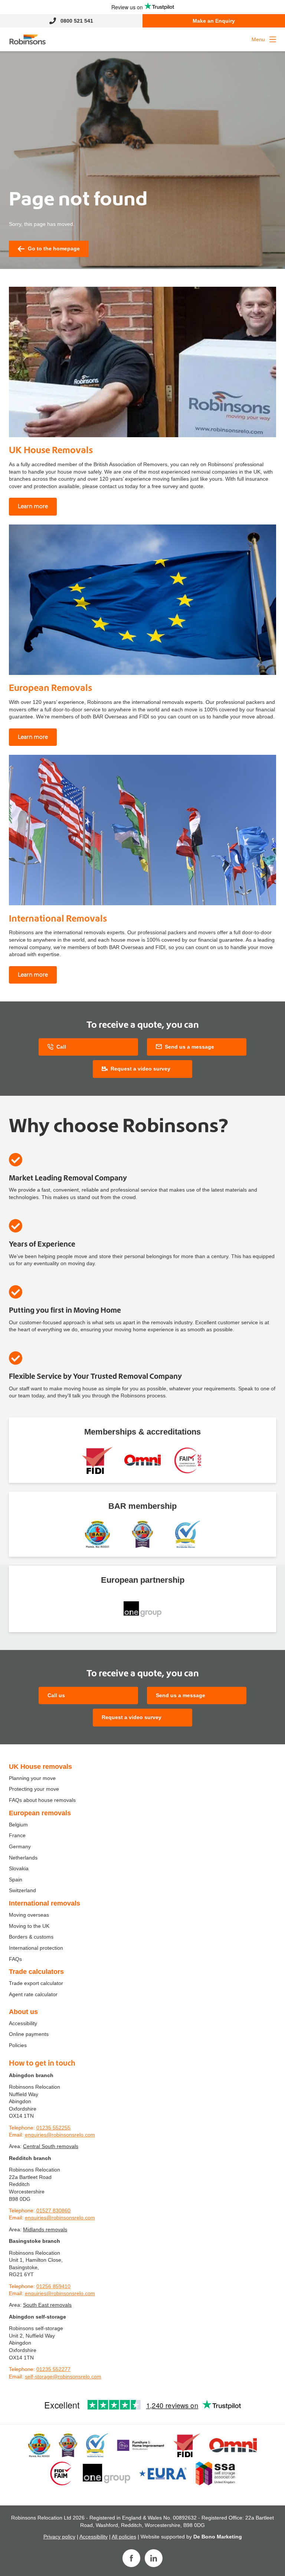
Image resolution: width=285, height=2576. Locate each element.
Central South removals (51, 2146)
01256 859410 (53, 2286)
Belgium (18, 1825)
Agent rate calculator (33, 1994)
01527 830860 (53, 2210)
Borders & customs (31, 1937)
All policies (124, 2537)
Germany (20, 1846)
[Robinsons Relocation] (27, 39)
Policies (18, 2045)
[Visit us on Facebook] (131, 2558)
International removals (45, 1903)
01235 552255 (53, 2128)
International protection (36, 1948)
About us (23, 2012)
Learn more (33, 506)
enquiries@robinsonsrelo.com (60, 2135)
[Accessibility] (142, 1460)
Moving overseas (29, 1915)
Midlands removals (45, 2229)
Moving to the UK (29, 1926)
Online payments (29, 2034)
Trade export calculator (36, 1983)
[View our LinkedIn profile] (154, 2558)
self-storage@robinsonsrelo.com (63, 2377)
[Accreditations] (97, 1460)
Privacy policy (59, 2537)
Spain (16, 1880)
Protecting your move (34, 1789)
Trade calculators (36, 1972)
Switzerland (22, 1890)
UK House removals (40, 1767)
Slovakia (19, 1868)
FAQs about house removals (42, 1800)
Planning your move (32, 1778)
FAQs (15, 1959)
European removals (40, 1813)
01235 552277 (53, 2369)
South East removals (47, 2305)
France (17, 1835)
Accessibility (23, 2023)
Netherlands (23, 1858)
